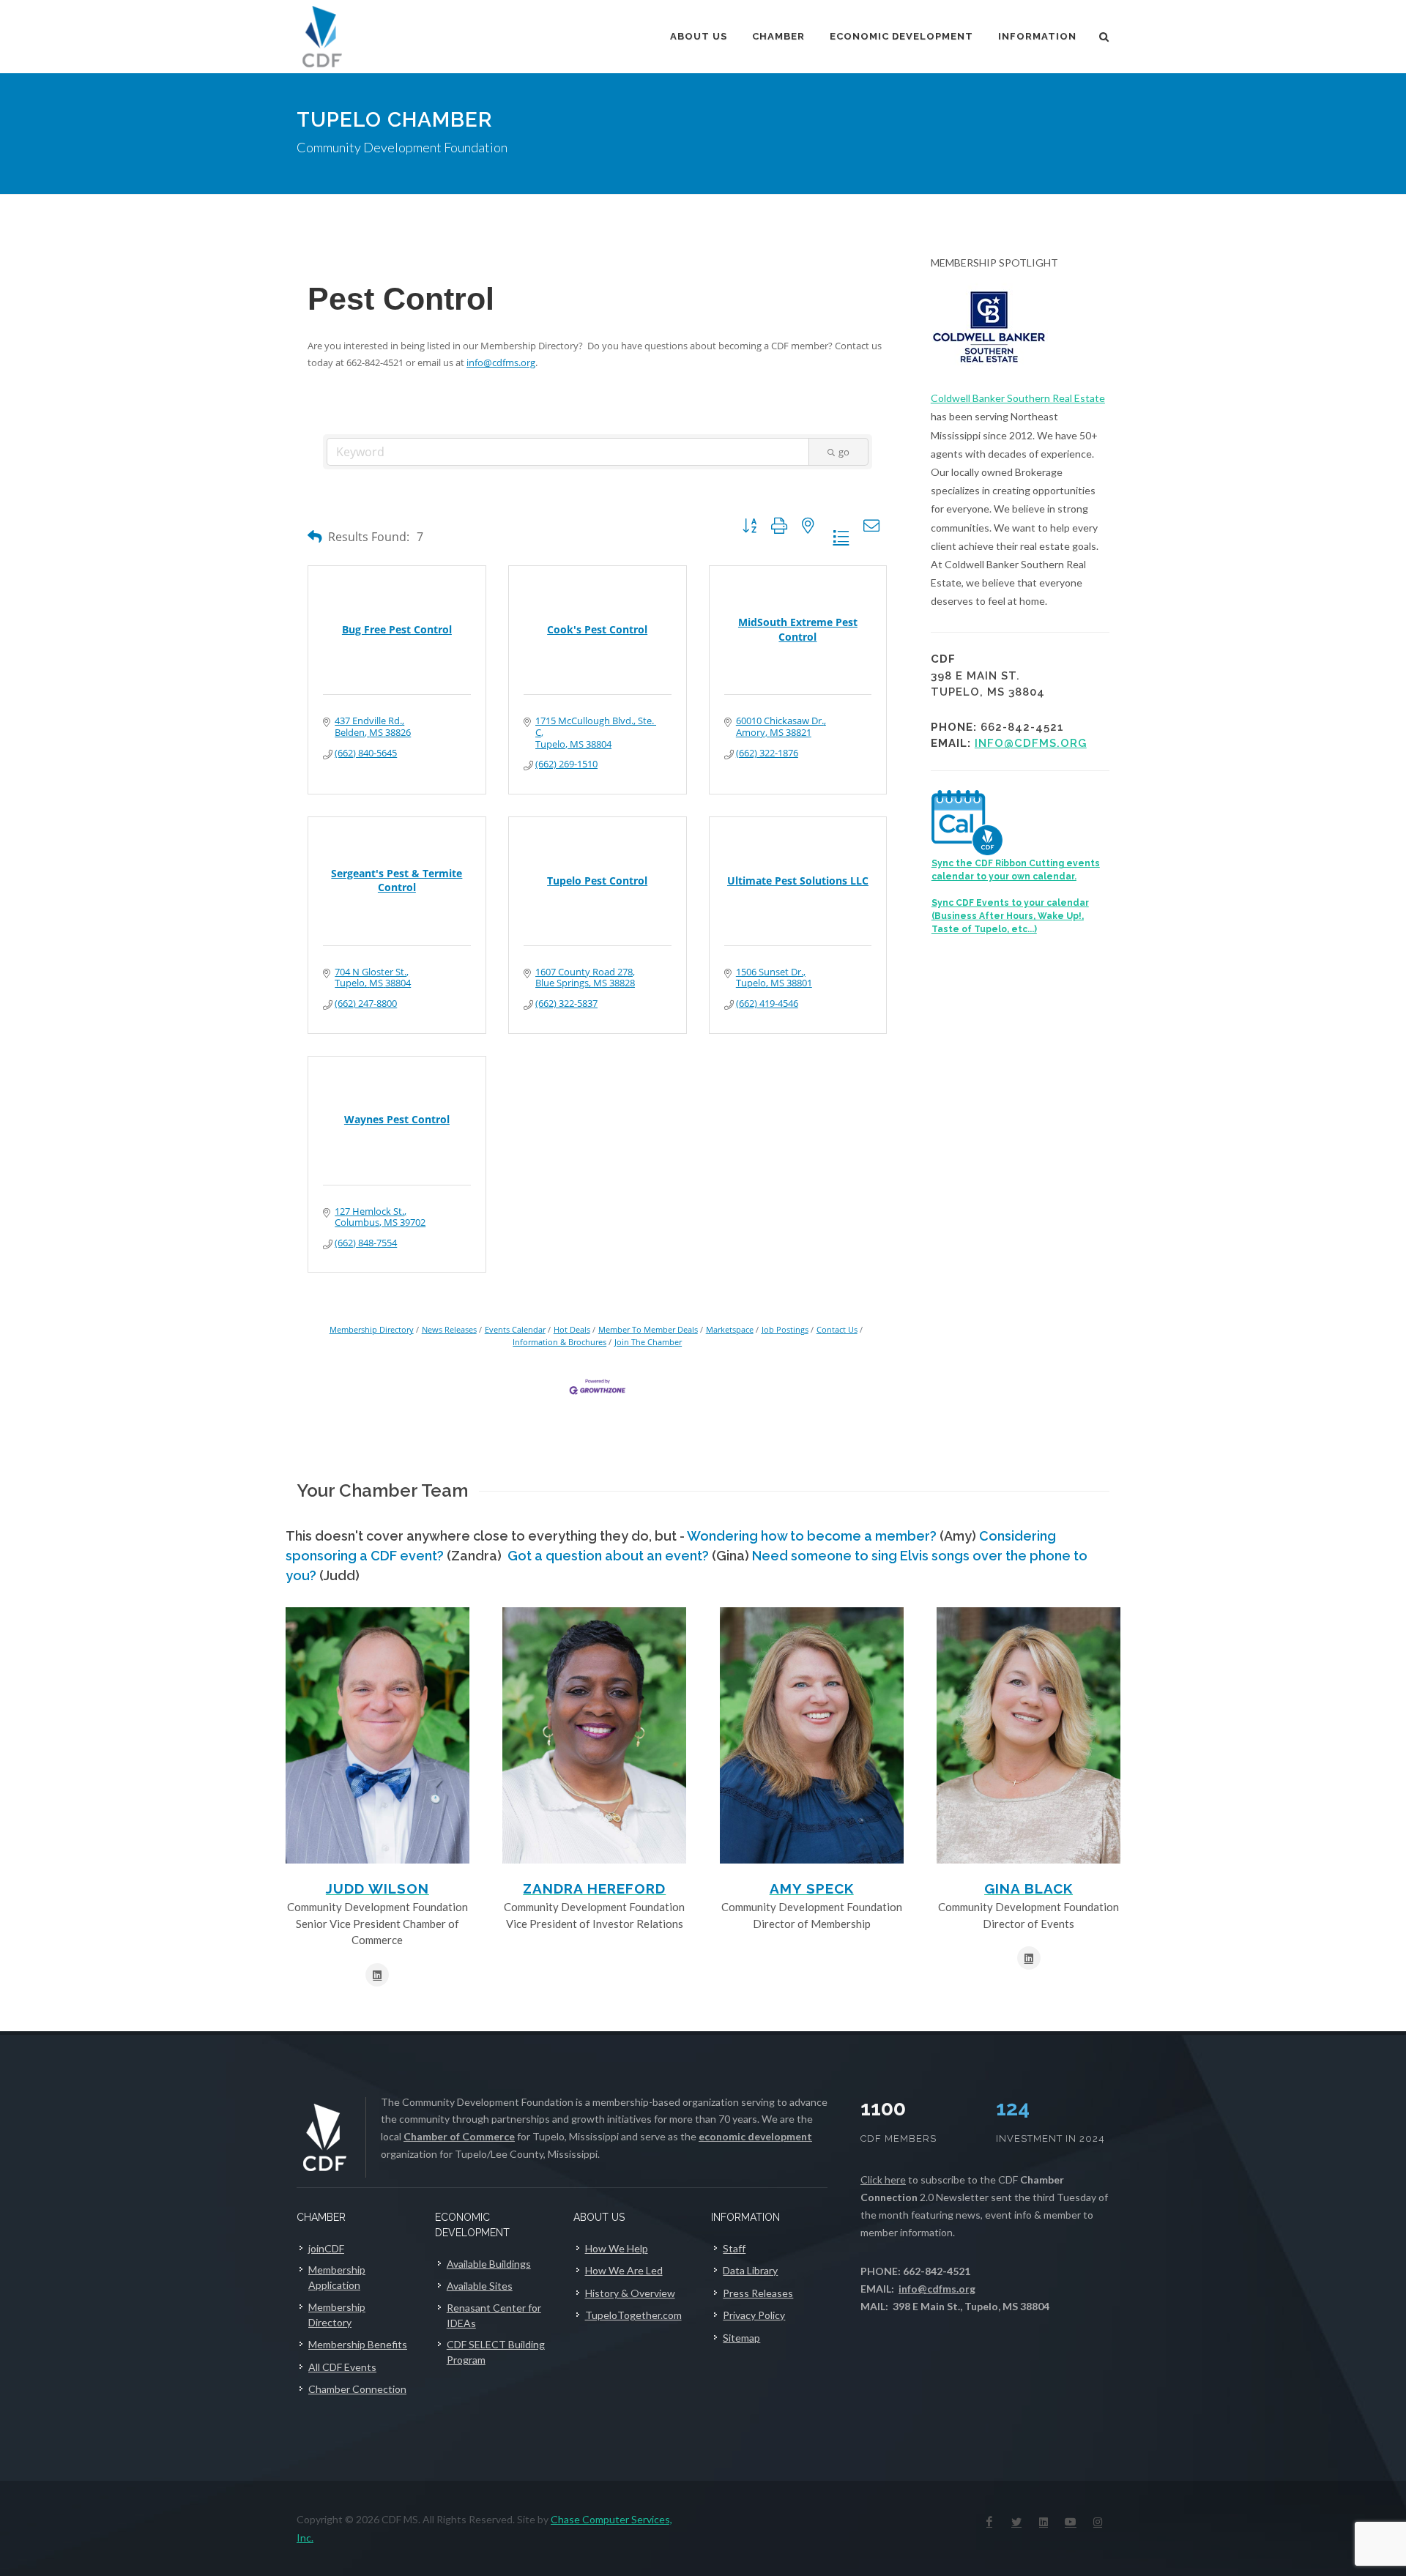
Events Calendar (515, 1329)
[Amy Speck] (812, 1735)
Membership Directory (372, 1329)
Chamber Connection (357, 2389)
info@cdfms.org (501, 362)
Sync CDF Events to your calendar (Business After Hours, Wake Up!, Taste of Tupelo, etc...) (1010, 916)
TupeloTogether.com (633, 2315)
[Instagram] (1098, 2522)
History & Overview (630, 2293)
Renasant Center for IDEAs (494, 2315)
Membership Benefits (358, 2344)
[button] (315, 536)
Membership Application (337, 2277)
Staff (734, 2248)
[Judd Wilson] (377, 1735)
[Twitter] (1016, 2522)
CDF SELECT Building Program (496, 2352)
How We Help (617, 2248)
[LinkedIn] (1044, 2522)
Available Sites (480, 2286)
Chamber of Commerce (459, 2136)
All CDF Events (342, 2367)
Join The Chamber (648, 1342)
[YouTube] (1071, 2522)
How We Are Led (624, 2270)
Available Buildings (489, 2264)
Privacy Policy (754, 2315)
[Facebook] (989, 2522)
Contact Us (837, 1329)
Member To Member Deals (648, 1329)
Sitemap (741, 2338)
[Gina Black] (1029, 1735)
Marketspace (730, 1329)
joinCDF (326, 2248)
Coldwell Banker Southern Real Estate (1018, 398)
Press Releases (758, 2293)
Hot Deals (572, 1329)
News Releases (449, 1329)
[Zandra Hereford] (594, 1735)
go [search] (844, 452)
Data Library (750, 2270)
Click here (883, 2179)
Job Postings (785, 1329)
